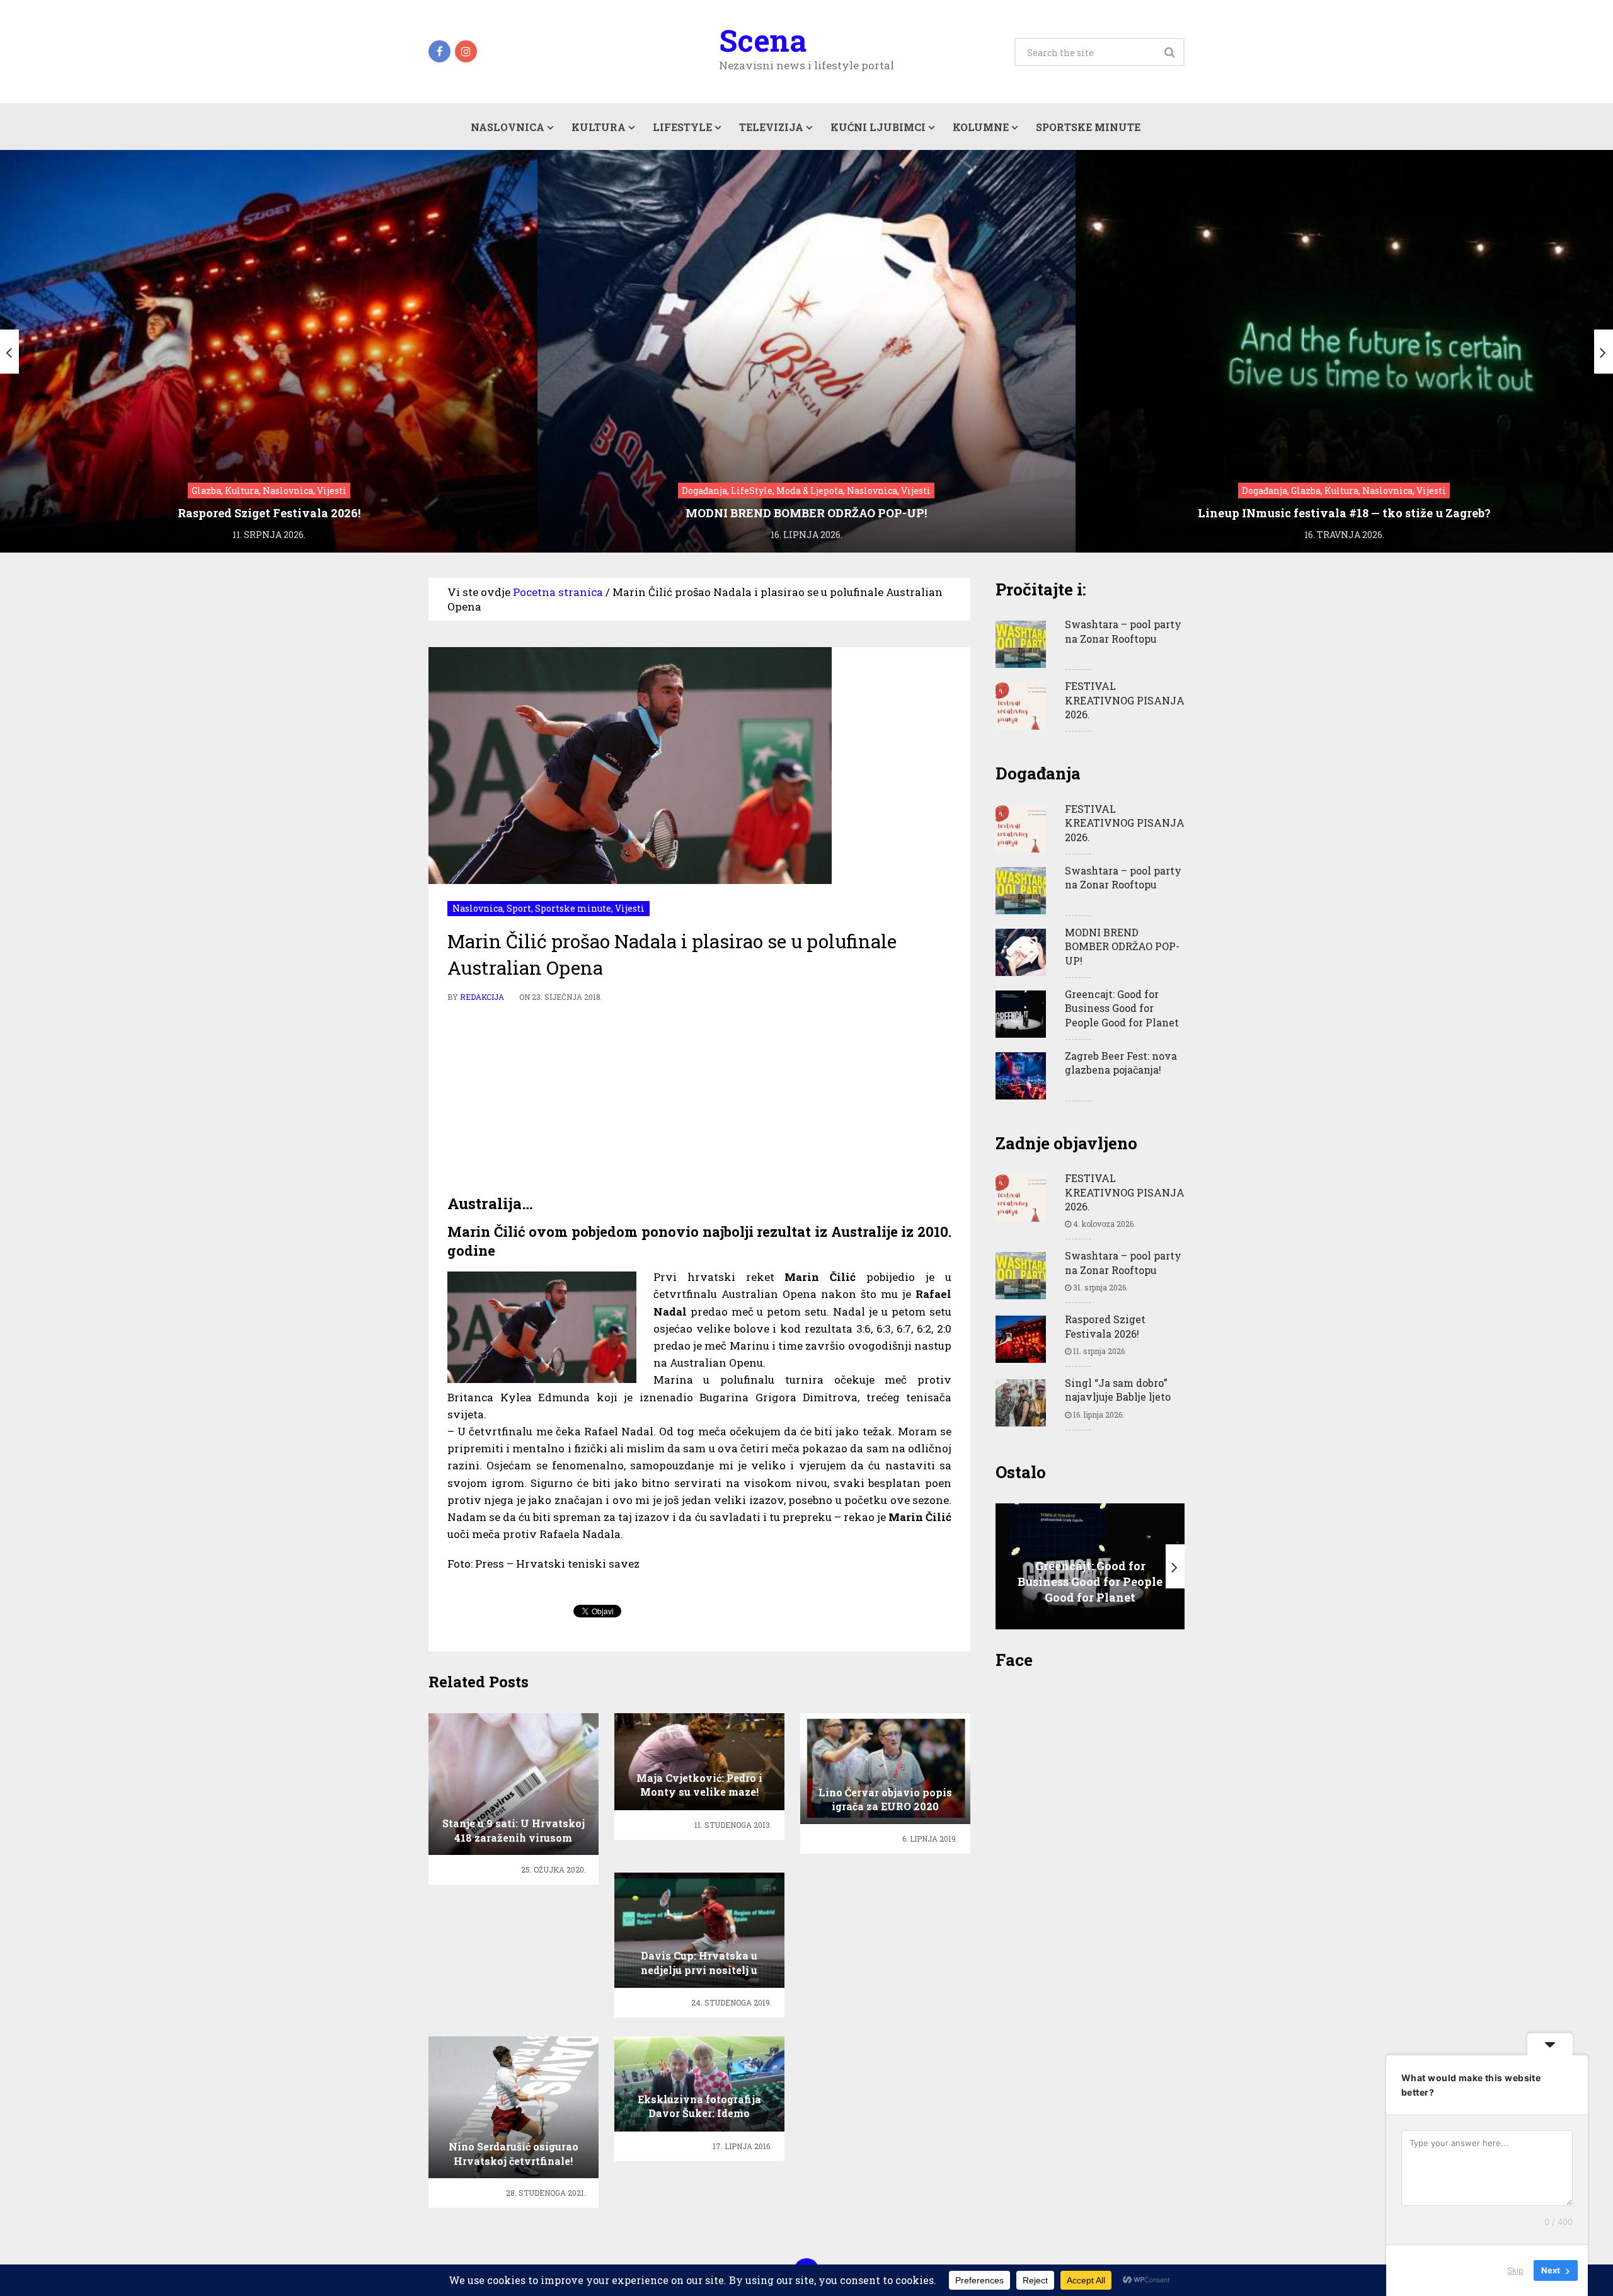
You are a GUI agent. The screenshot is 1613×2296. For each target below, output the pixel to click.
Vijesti (630, 908)
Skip (1515, 2270)
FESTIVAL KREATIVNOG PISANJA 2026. (1125, 700)
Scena (763, 40)
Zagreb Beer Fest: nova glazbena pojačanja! (1121, 1063)
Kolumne (981, 127)
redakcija (482, 997)
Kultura (599, 127)
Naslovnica (508, 127)
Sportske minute (1088, 127)
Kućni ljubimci (878, 127)
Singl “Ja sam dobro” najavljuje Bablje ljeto (1118, 1390)
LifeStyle (682, 127)
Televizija (771, 127)
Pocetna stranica (558, 592)
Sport (519, 908)
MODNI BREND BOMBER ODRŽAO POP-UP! (1122, 946)
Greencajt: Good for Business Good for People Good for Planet (1122, 1008)
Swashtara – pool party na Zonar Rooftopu (1123, 631)
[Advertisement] (699, 1099)
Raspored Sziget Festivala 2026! (1105, 1326)
